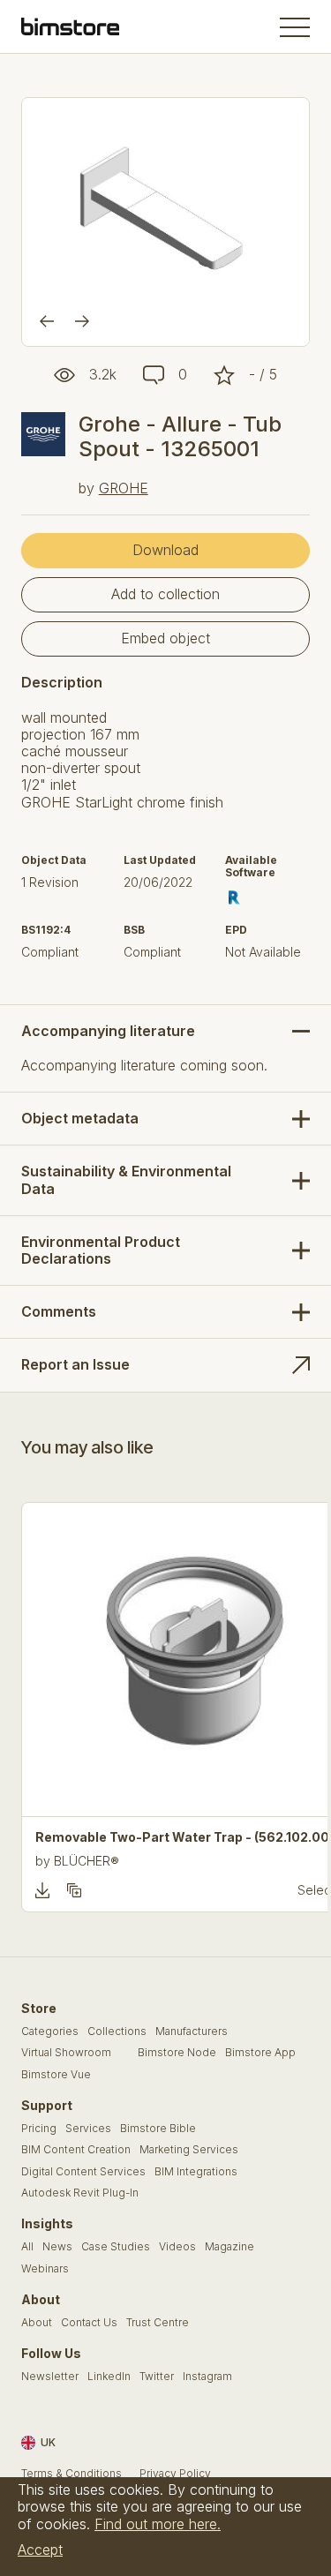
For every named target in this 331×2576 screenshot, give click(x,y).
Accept (40, 2550)
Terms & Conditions (71, 2474)
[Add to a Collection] (74, 1890)
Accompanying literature (108, 1031)
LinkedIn (109, 2377)
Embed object (165, 638)
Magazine (229, 2247)
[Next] (82, 321)
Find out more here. (158, 2524)
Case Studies (116, 2247)
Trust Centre (158, 2323)
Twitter (157, 2377)
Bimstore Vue (56, 2075)
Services (88, 2129)
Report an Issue (75, 1364)
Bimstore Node (177, 2053)
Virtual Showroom (66, 2053)
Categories (50, 2032)
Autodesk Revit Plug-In (80, 2193)
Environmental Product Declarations (101, 1250)
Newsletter (50, 2377)
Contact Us (89, 2323)
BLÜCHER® (87, 1861)
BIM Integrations (196, 2172)
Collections (117, 2032)
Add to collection (165, 594)
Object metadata (80, 1118)
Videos (177, 2247)
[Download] (42, 1890)
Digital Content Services (83, 2172)
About (37, 2323)
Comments (59, 1311)
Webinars (45, 2269)
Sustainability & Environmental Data (126, 1179)
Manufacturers (192, 2032)
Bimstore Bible (158, 2129)
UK (48, 2442)
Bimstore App (260, 2053)
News (57, 2247)
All (27, 2247)
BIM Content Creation (76, 2150)
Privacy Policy (175, 2474)
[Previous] (47, 321)
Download (165, 550)
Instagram (207, 2377)
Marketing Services (189, 2150)
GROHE (124, 488)
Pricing (39, 2129)
